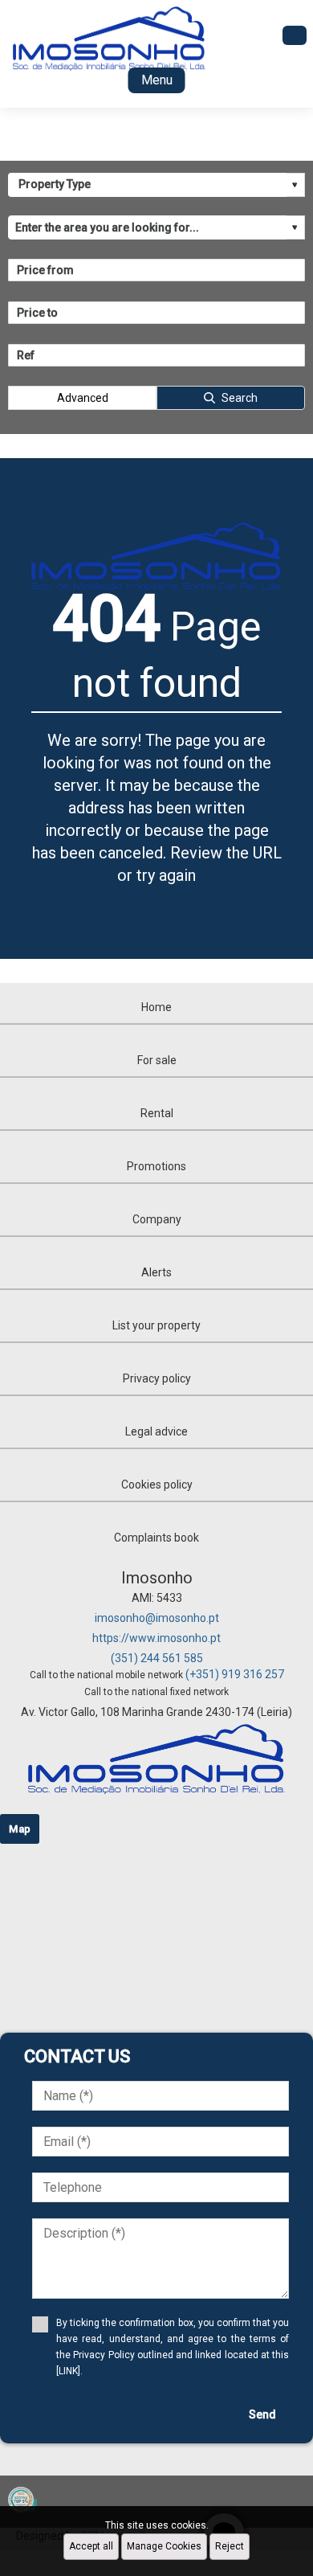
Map (20, 1829)
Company (157, 1219)
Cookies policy (157, 1485)
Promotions (156, 1166)
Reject (230, 2546)
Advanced (83, 398)
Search (240, 398)
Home (156, 1007)
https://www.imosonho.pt (156, 1638)
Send (262, 2414)
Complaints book (156, 1538)
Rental (157, 1113)
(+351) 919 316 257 (235, 1674)
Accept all (91, 2546)
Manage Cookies (164, 2546)
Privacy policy (157, 1378)
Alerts (156, 1272)
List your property (156, 1325)
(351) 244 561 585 (157, 1658)
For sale (157, 1060)
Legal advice (156, 1431)
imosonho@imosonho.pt (157, 1618)
